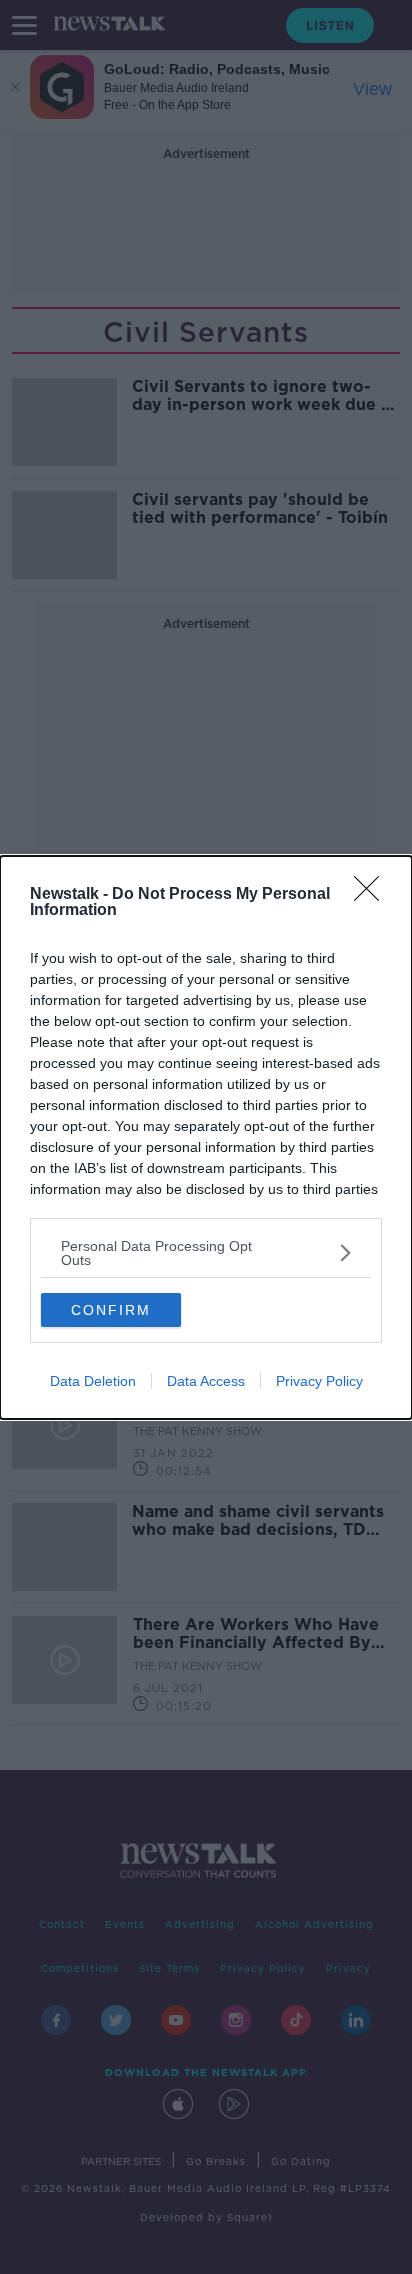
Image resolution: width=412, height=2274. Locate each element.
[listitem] (206, 1253)
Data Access (206, 1381)
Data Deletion (93, 1381)
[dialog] (206, 1137)
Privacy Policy (319, 1381)
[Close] (373, 895)
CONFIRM (111, 1310)
